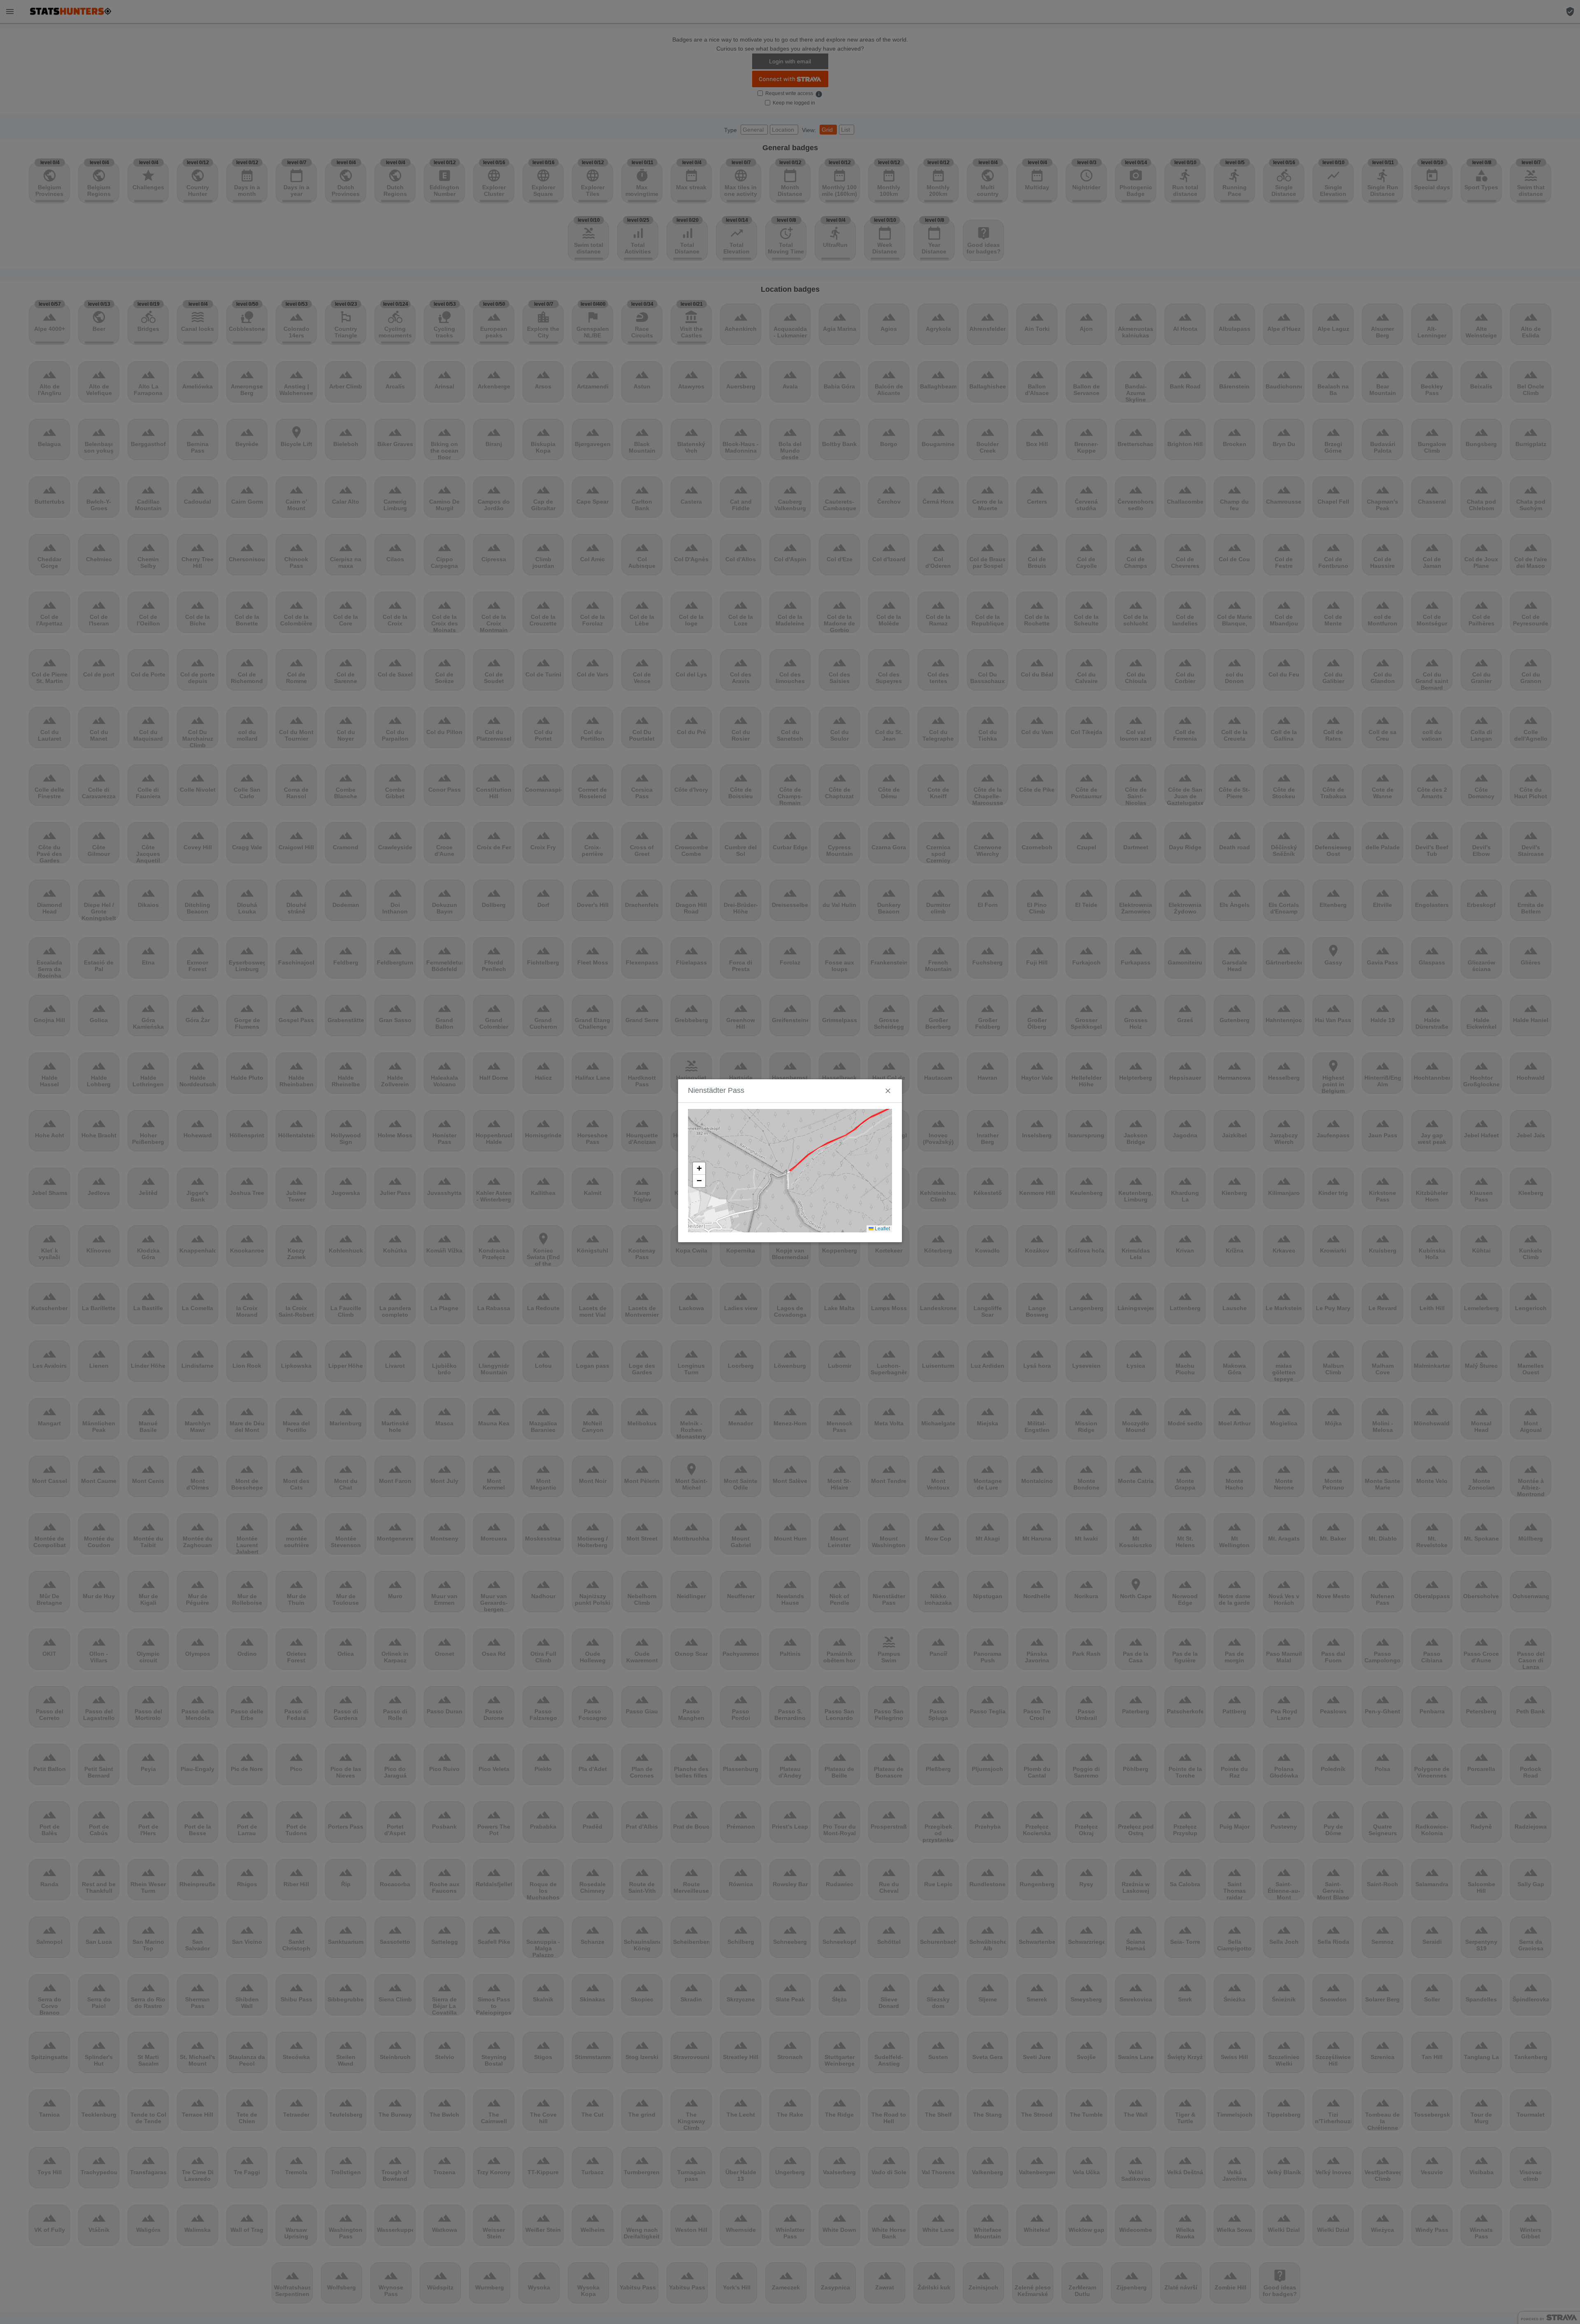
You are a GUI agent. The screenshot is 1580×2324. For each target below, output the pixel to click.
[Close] (888, 1091)
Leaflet (882, 1229)
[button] (699, 1169)
